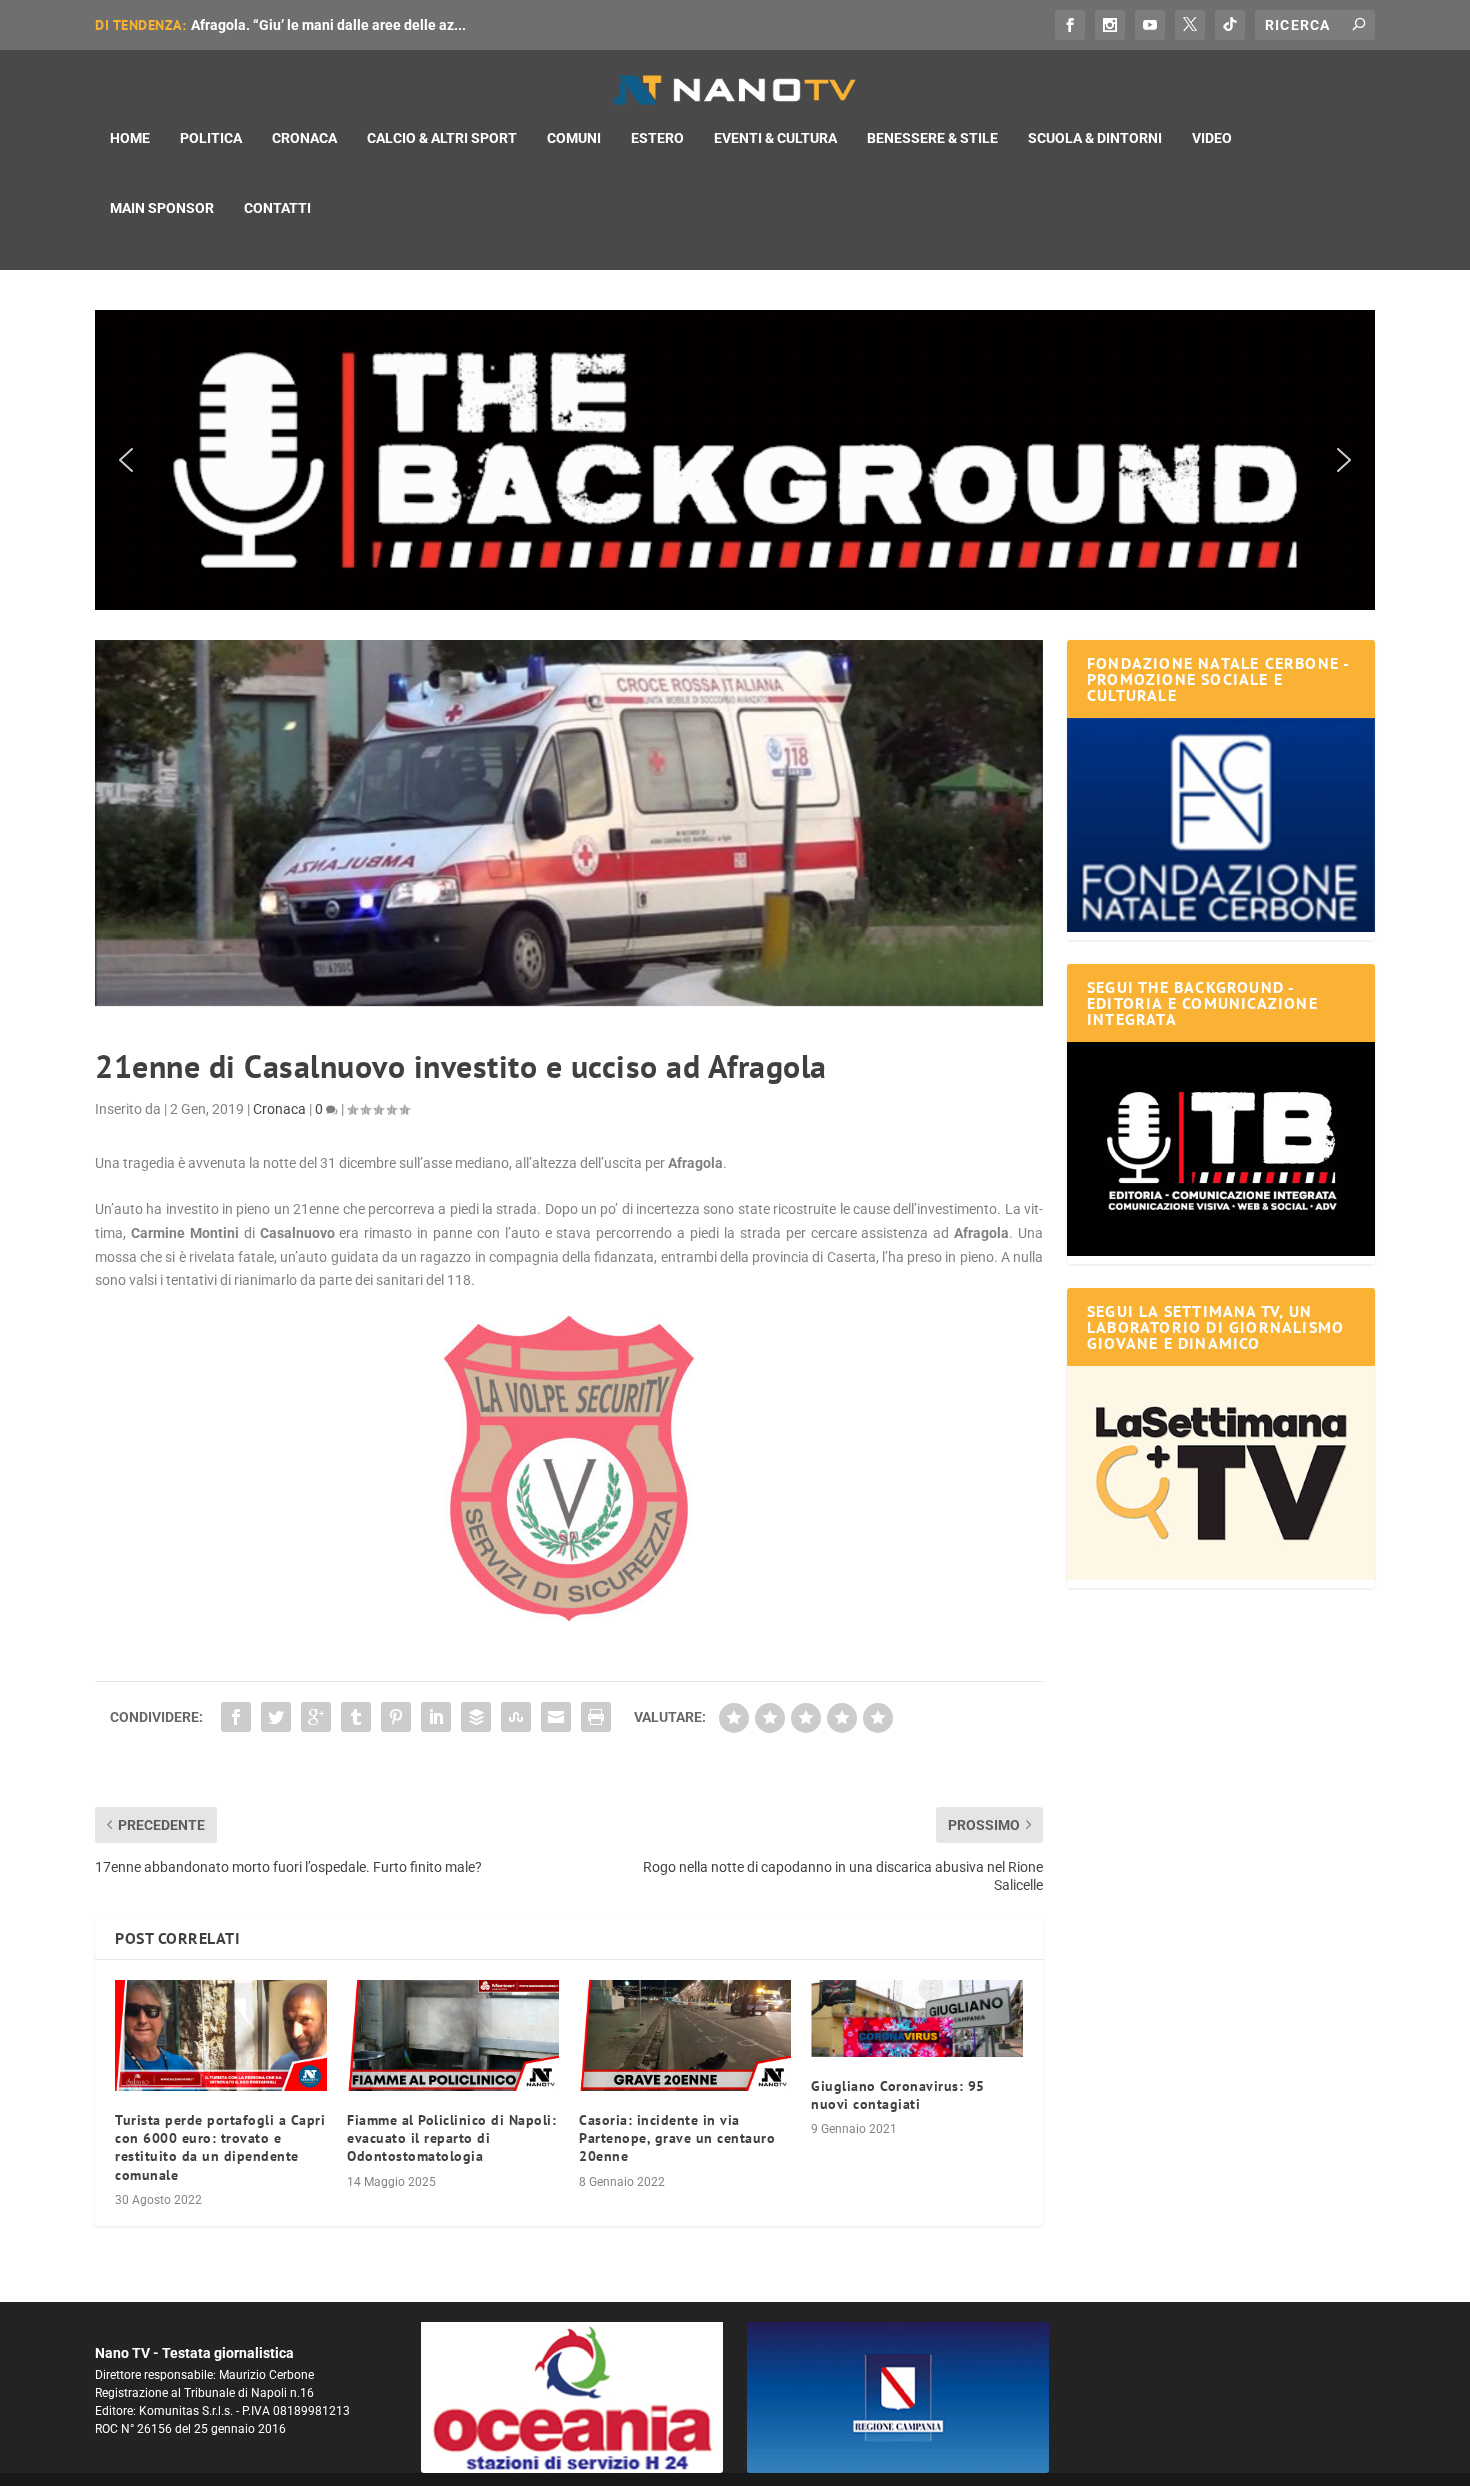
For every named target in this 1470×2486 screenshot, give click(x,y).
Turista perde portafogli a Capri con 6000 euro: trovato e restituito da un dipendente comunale (220, 2147)
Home (130, 138)
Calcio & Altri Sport (442, 138)
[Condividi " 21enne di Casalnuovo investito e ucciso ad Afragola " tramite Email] (556, 1717)
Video (1212, 138)
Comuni (574, 138)
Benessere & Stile (932, 138)
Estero (657, 138)
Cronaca (304, 138)
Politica (211, 138)
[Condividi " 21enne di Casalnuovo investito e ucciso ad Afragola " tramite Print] (596, 1717)
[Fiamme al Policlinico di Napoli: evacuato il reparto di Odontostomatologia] (453, 2035)
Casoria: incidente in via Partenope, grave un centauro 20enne (677, 2138)
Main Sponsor (162, 208)
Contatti (277, 208)
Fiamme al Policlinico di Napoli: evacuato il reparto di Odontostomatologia (451, 2138)
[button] (735, 460)
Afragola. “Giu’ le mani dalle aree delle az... (328, 25)
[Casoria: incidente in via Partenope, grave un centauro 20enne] (685, 2035)
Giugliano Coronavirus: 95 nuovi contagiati (898, 2095)
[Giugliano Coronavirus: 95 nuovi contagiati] (917, 2018)
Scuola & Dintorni (1095, 138)
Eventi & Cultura (775, 138)
